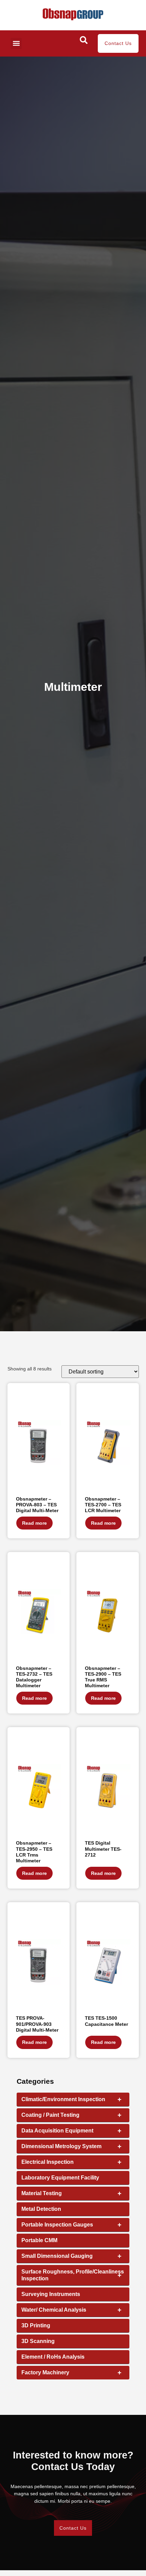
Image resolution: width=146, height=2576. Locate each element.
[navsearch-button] (84, 42)
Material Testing (71, 2193)
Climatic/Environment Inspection (71, 2099)
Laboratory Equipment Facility (60, 2178)
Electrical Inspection (71, 2162)
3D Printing (36, 2325)
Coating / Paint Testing (71, 2115)
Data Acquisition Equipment (71, 2131)
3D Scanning (38, 2341)
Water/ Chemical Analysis (71, 2310)
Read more (34, 1523)
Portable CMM (39, 2240)
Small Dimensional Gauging (71, 2256)
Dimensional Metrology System (71, 2146)
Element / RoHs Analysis (53, 2357)
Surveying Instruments (51, 2294)
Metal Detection (41, 2209)
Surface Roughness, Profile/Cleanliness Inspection (73, 2275)
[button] (16, 43)
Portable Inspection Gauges (71, 2225)
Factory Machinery (71, 2373)
